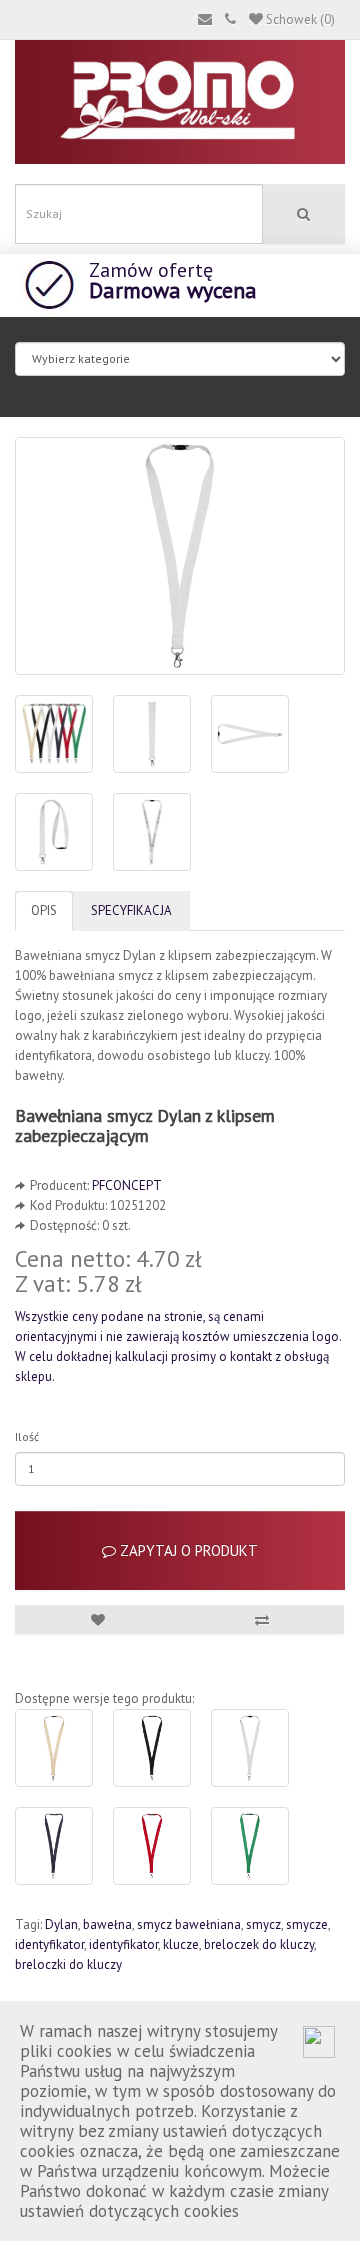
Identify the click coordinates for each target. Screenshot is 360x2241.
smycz (263, 1924)
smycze (307, 1924)
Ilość (27, 1436)
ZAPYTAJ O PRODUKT (187, 1550)
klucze (181, 1944)
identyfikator (49, 1944)
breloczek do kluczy (259, 1944)
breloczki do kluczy (68, 1964)
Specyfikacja (131, 910)
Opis (44, 910)
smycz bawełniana (189, 1924)
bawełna (107, 1924)
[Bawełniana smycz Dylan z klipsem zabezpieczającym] (180, 556)
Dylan (61, 1924)
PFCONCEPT (127, 1185)
